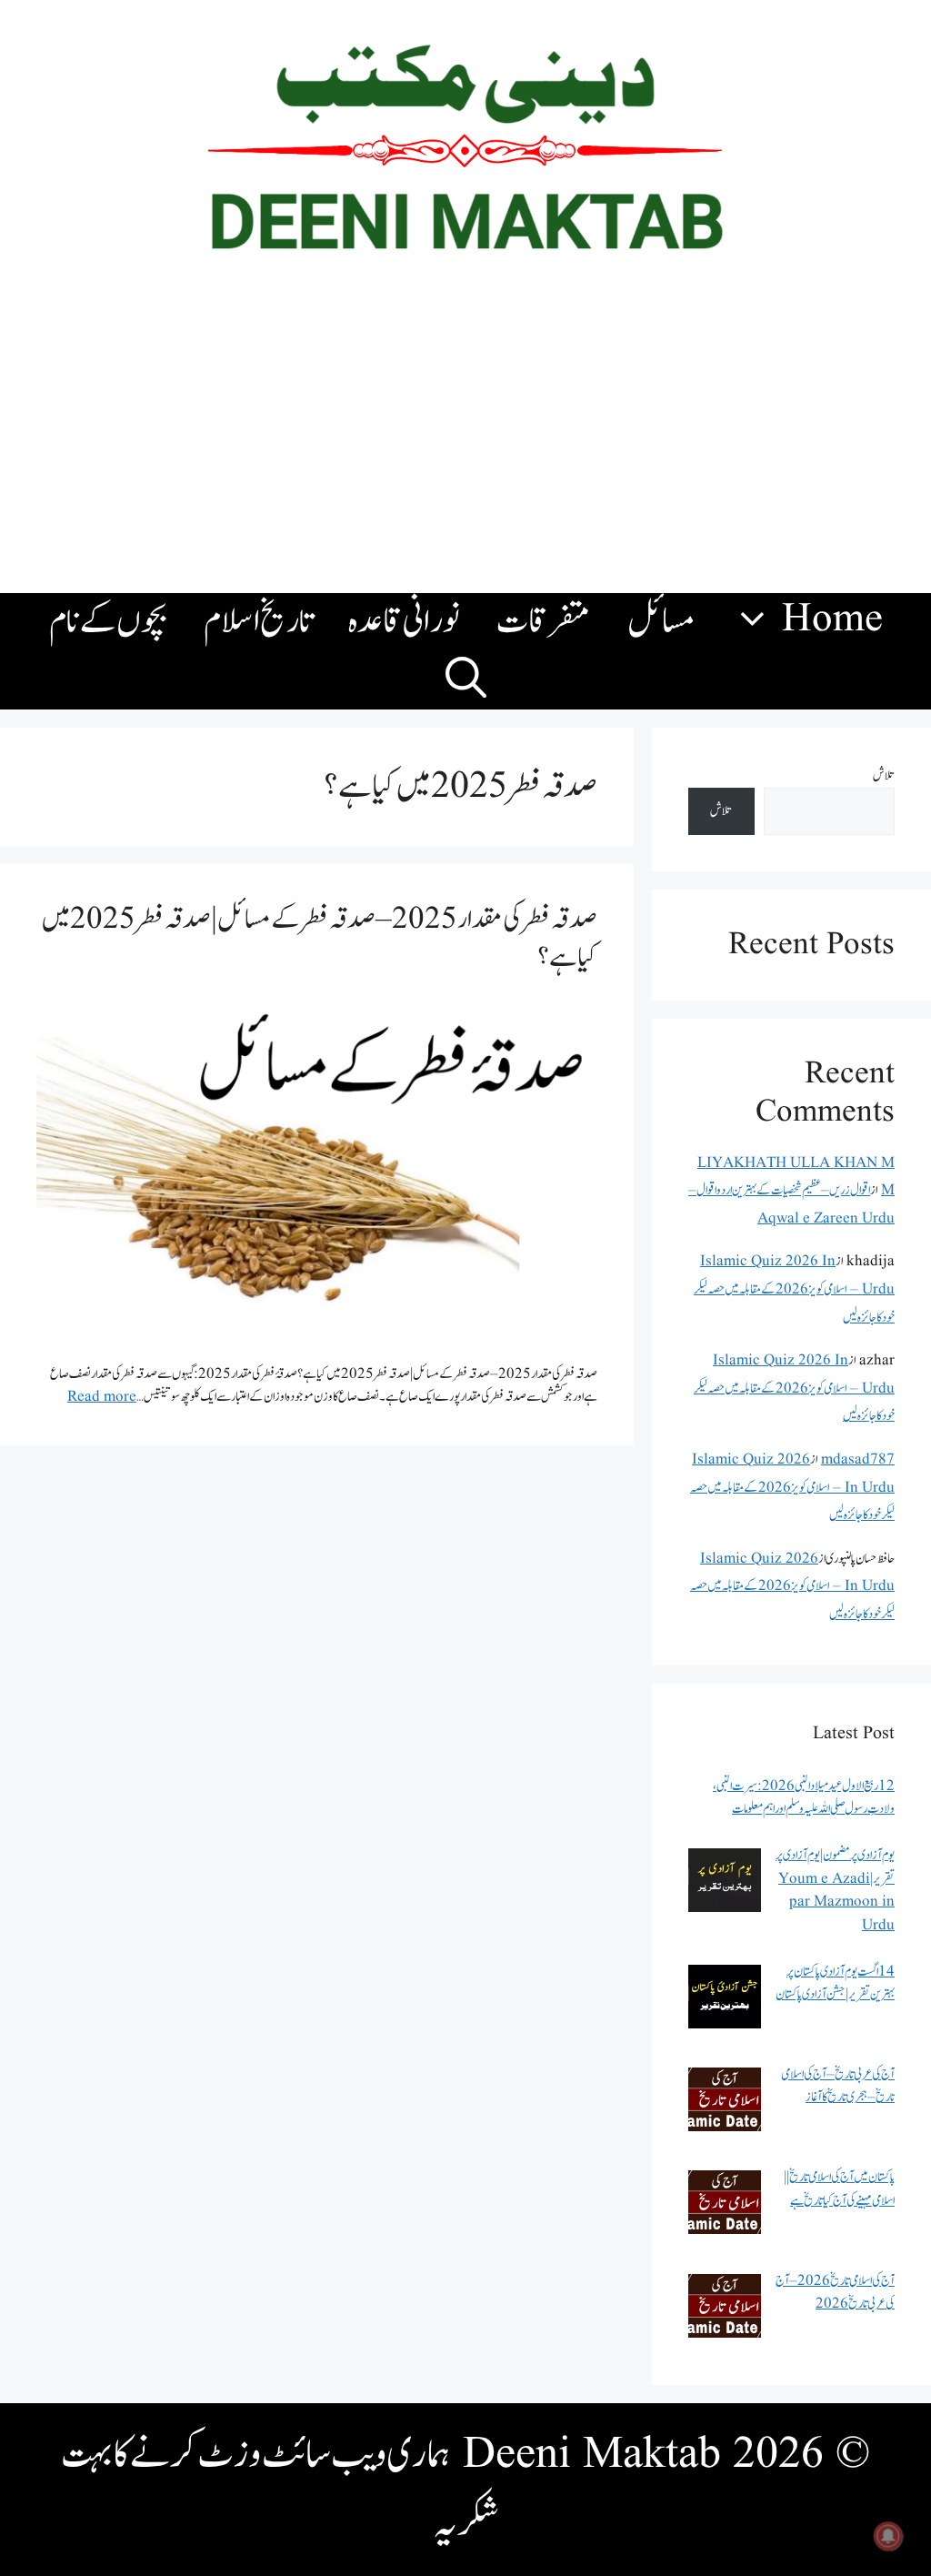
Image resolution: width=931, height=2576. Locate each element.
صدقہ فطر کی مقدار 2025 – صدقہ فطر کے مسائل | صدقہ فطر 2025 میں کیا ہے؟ (319, 938)
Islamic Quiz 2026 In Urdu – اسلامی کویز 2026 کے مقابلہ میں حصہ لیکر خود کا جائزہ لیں (794, 1289)
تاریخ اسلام (258, 622)
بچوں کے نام (108, 622)
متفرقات (544, 622)
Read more (102, 1397)
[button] (466, 680)
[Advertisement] (465, 438)
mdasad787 (858, 1459)
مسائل (661, 622)
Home (832, 620)
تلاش (884, 775)
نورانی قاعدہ (404, 622)
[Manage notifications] (888, 2536)
